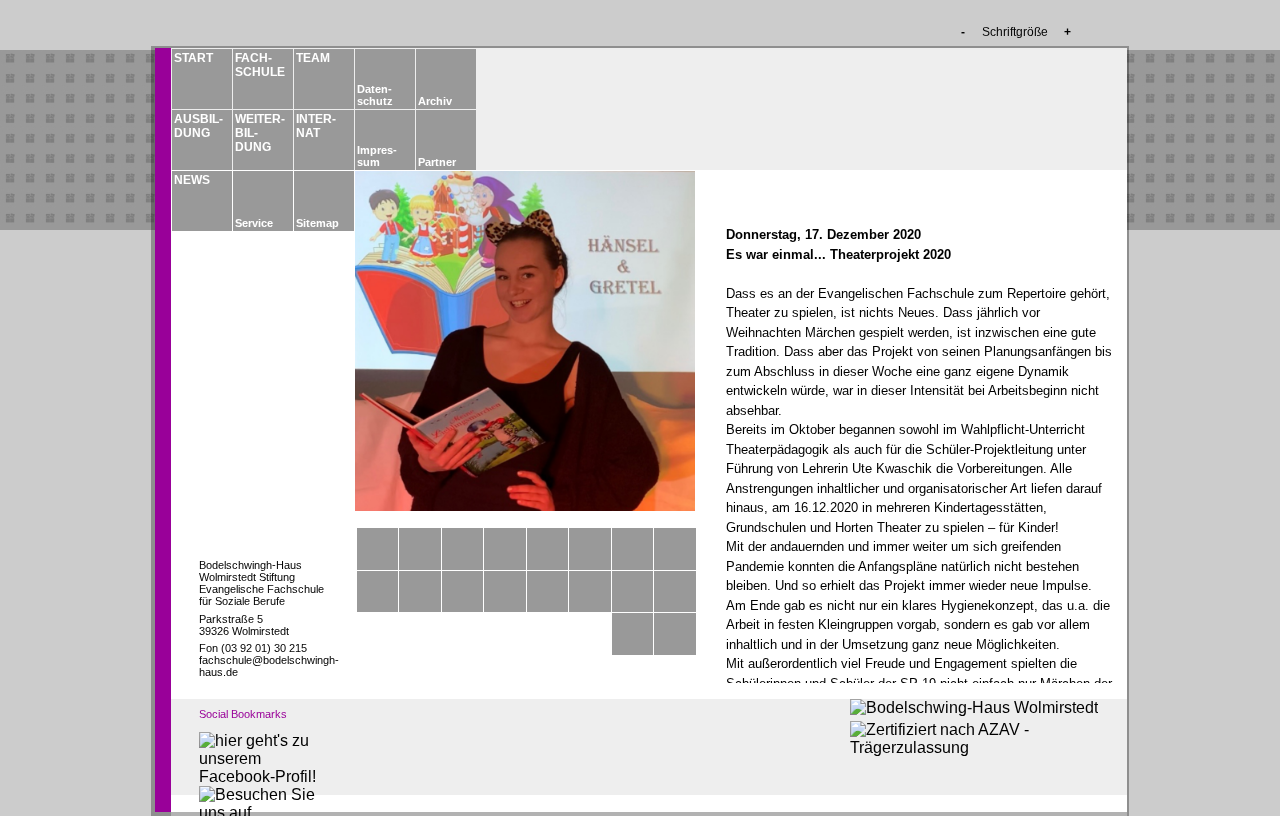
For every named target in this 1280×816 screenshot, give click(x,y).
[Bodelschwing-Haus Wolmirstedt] (974, 707)
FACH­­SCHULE (259, 65)
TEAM (313, 58)
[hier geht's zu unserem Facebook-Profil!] (259, 776)
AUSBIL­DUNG (198, 126)
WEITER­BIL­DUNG (259, 133)
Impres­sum (377, 156)
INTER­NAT (316, 126)
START (193, 58)
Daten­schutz (375, 95)
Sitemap (317, 223)
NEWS (192, 180)
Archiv (435, 101)
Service (254, 223)
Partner (437, 162)
